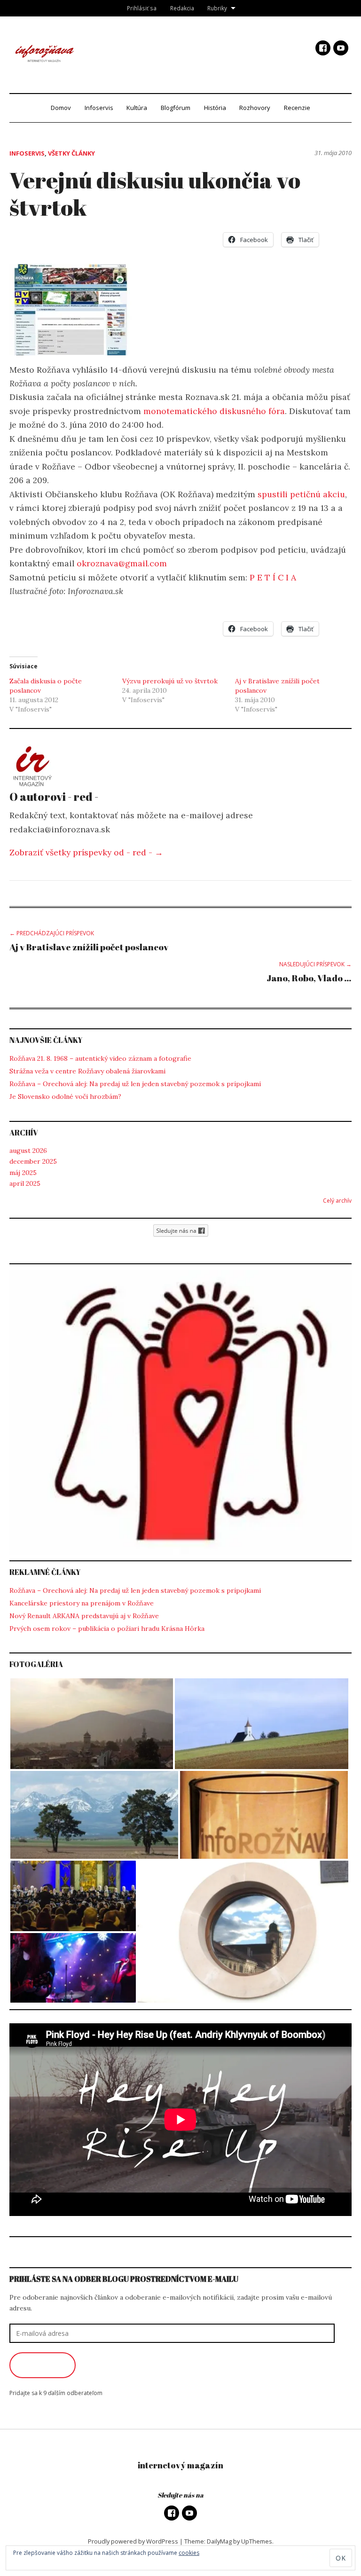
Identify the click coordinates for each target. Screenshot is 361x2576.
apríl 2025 (25, 1183)
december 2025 (33, 1161)
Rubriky (217, 8)
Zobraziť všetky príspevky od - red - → (86, 852)
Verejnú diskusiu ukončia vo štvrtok (155, 193)
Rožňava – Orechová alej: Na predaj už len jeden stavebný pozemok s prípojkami (135, 1084)
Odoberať (43, 2365)
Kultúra (137, 108)
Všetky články (71, 153)
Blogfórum (176, 108)
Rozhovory (255, 108)
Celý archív (337, 1201)
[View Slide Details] (180, 1413)
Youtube (341, 48)
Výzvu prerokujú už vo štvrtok (170, 681)
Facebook (323, 48)
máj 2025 (23, 1173)
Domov (61, 108)
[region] (180, 1413)
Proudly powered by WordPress (133, 2541)
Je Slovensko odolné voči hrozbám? (65, 1096)
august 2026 (28, 1151)
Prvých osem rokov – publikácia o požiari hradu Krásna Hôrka (107, 1629)
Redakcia (182, 8)
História (215, 108)
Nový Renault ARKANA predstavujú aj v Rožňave (84, 1616)
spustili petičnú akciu (301, 494)
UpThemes (257, 2541)
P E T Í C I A (273, 577)
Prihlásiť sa (142, 8)
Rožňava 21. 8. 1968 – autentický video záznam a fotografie (100, 1058)
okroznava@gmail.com (122, 563)
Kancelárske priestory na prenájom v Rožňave (82, 1603)
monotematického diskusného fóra (214, 411)
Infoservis (99, 108)
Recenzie (297, 108)
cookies (189, 2553)
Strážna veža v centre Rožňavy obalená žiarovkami (87, 1071)
